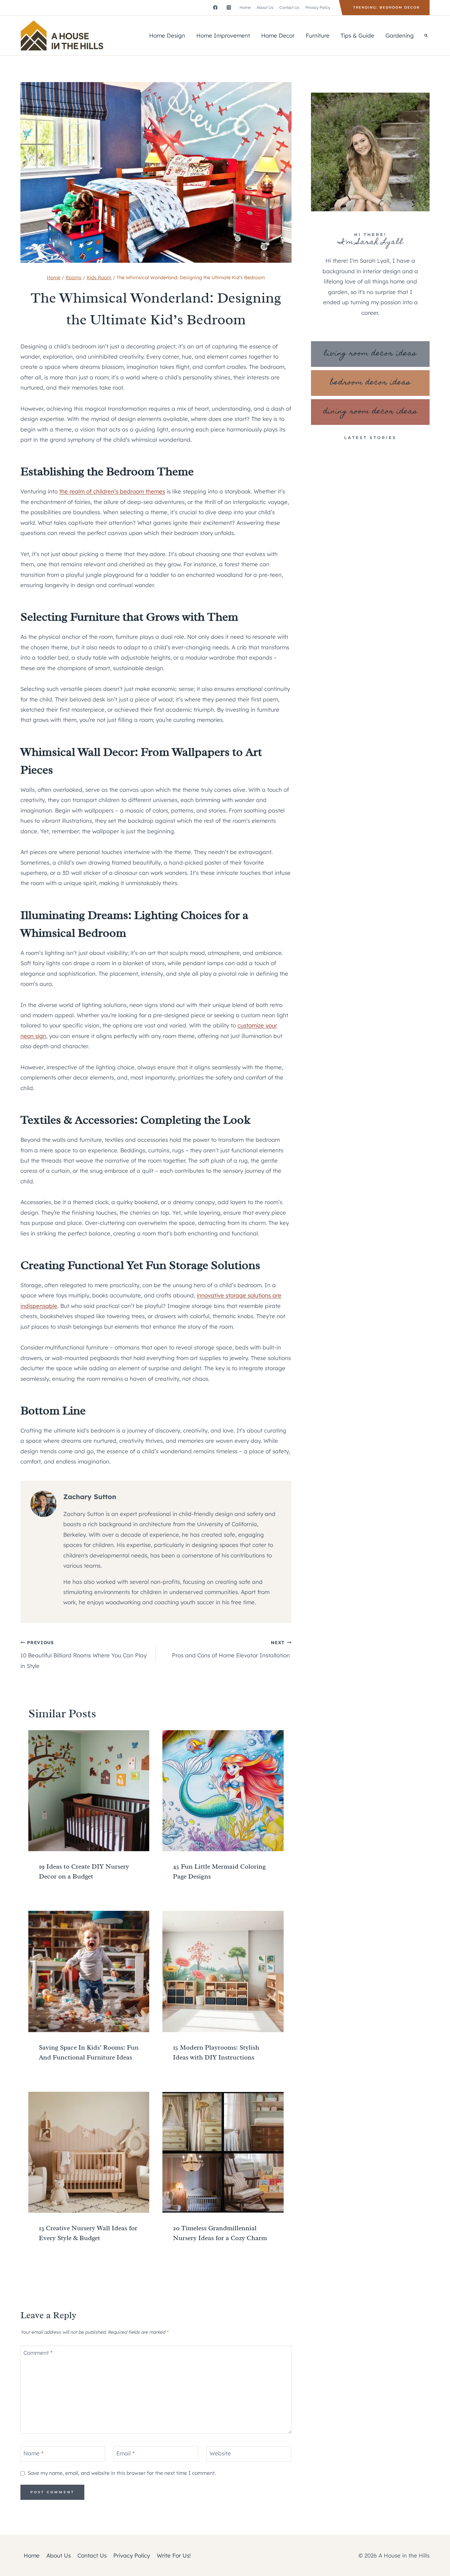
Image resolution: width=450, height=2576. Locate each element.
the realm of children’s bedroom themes (112, 491)
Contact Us (289, 7)
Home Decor (278, 35)
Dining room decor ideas (370, 412)
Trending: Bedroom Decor (386, 7)
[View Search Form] (426, 35)
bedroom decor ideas (370, 383)
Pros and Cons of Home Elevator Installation (232, 1649)
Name (33, 2453)
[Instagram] (229, 7)
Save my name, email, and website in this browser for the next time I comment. (122, 2473)
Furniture (318, 35)
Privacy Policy (318, 7)
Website (220, 2453)
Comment (38, 2353)
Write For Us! (174, 2555)
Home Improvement (223, 35)
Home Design (167, 35)
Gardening (400, 35)
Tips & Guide (357, 35)
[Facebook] (215, 7)
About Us (265, 7)
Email (126, 2453)
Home (245, 7)
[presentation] (89, 1791)
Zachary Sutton (90, 1497)
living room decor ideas (370, 354)
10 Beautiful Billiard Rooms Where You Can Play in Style (84, 1654)
